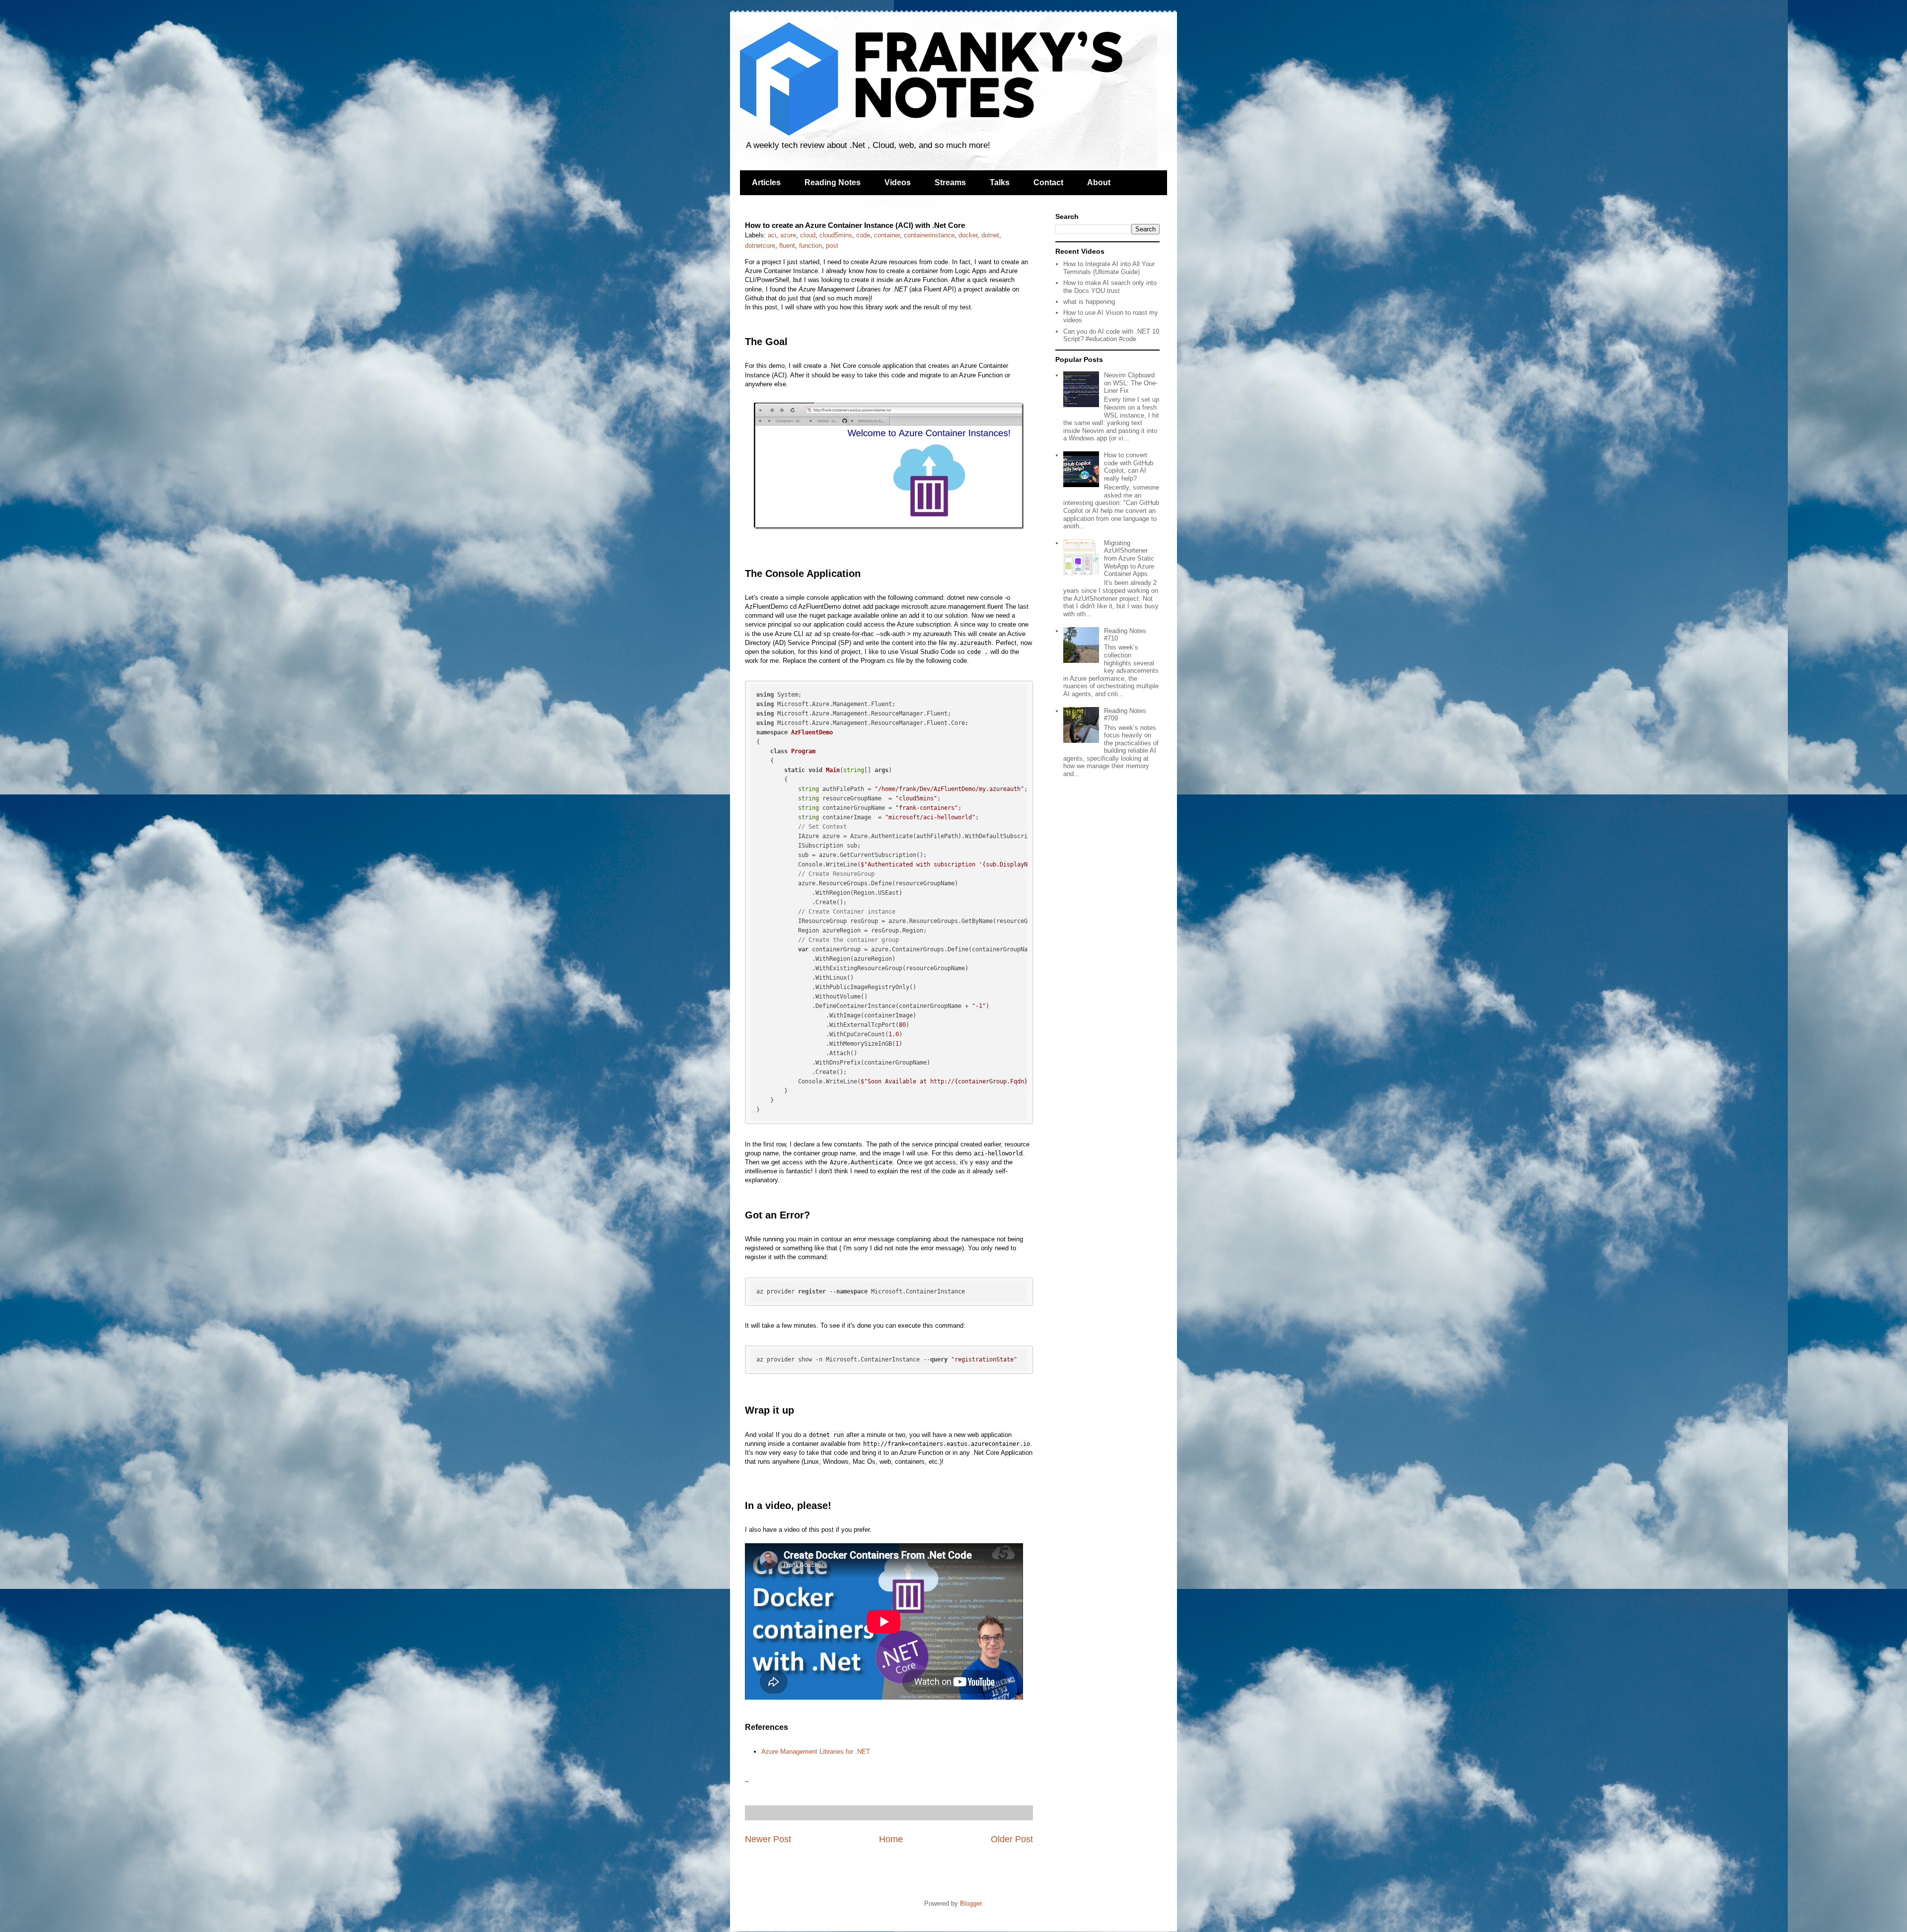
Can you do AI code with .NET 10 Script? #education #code (1111, 335)
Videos (898, 182)
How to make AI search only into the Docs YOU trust (1110, 287)
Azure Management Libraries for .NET (816, 1752)
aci (772, 235)
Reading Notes (833, 182)
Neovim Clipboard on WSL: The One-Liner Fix (1131, 383)
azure (788, 235)
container (887, 235)
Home (891, 1839)
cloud (808, 235)
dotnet (990, 235)
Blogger (971, 1903)
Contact (1048, 182)
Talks (1000, 182)
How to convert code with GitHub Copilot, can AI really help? (1129, 467)
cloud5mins (836, 235)
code (863, 235)
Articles (766, 182)
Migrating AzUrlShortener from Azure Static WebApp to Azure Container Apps (1129, 558)
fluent (787, 246)
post (832, 246)
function (810, 246)
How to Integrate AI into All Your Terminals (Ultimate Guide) (1109, 268)
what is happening (1089, 302)
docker (968, 235)
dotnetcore (760, 246)
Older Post (1012, 1839)
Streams (950, 182)
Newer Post (768, 1839)
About (1099, 182)
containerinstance (929, 235)
